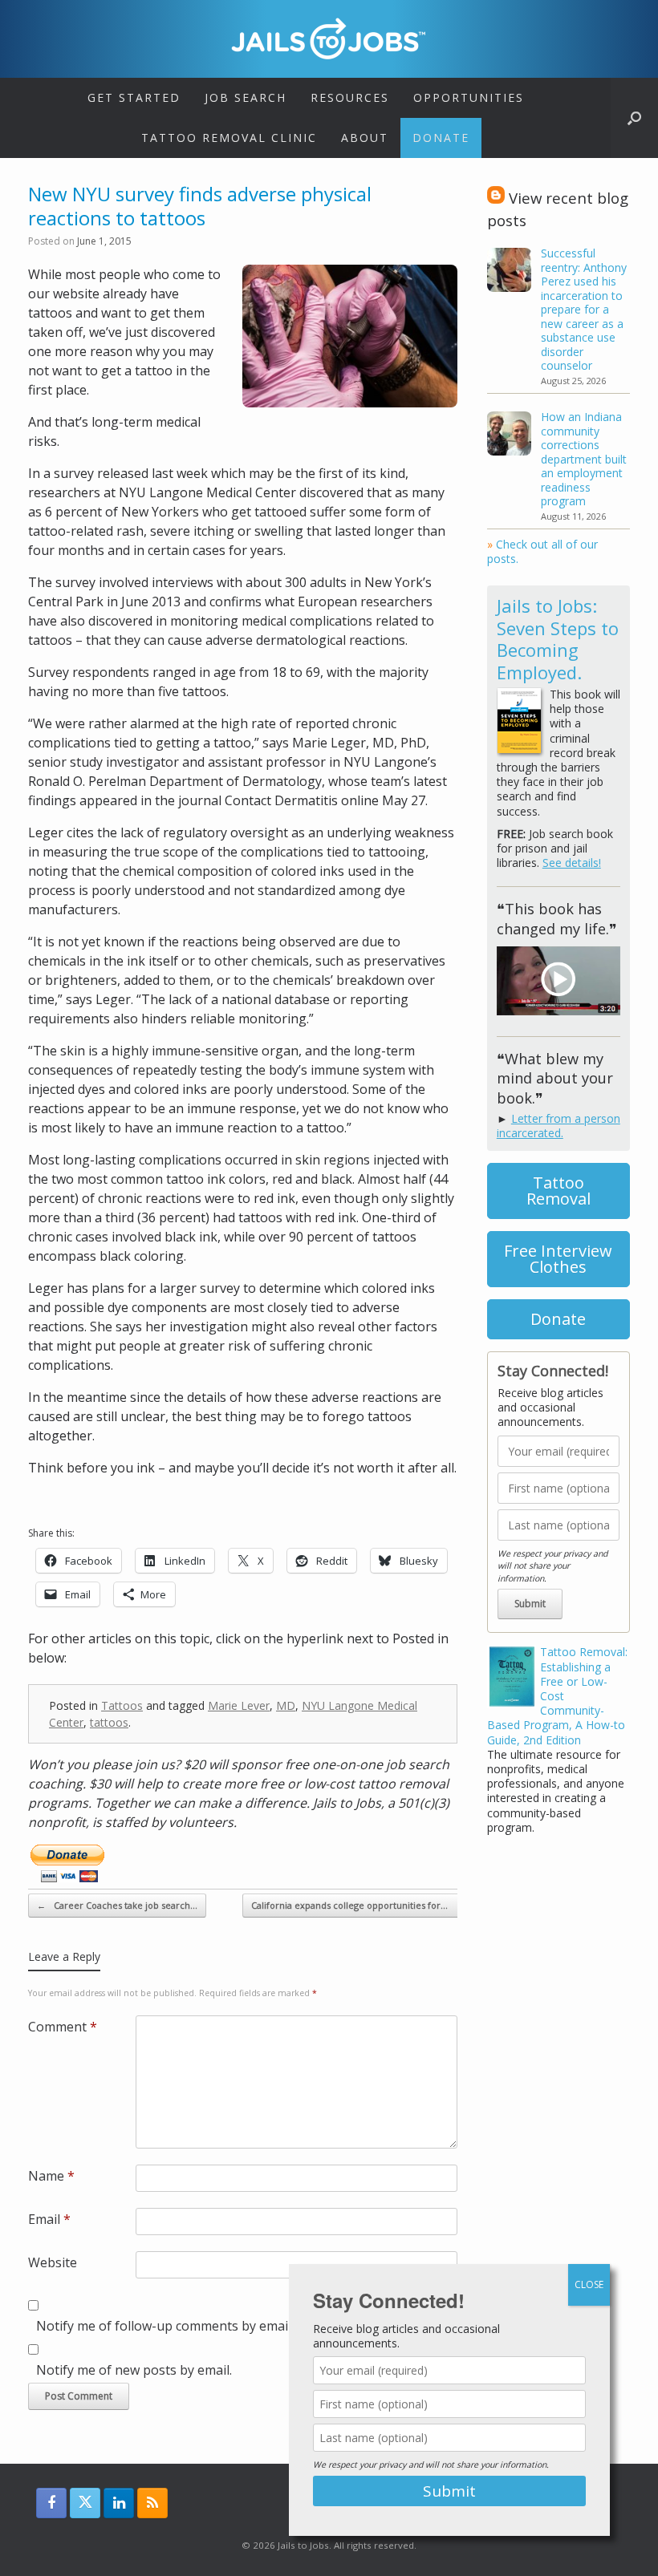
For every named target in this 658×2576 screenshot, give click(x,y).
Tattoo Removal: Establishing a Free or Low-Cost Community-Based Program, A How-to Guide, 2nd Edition (557, 1695)
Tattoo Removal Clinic (229, 138)
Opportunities (469, 97)
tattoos (109, 1722)
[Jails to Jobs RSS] (152, 2503)
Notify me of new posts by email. (134, 2370)
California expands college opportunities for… (358, 1905)
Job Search (246, 97)
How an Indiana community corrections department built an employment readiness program (584, 459)
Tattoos (122, 1705)
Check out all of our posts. (542, 551)
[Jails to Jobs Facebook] (51, 2503)
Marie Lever (239, 1705)
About (365, 138)
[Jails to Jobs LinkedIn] (119, 2503)
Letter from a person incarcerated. (558, 1126)
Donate (441, 138)
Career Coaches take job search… (117, 1905)
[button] (634, 118)
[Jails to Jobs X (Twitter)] (85, 2503)
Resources (350, 97)
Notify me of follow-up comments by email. (165, 2326)
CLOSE (589, 2284)
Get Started (134, 97)
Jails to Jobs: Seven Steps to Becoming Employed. (558, 639)
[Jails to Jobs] (329, 38)
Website (53, 2262)
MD (286, 1705)
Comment (63, 2027)
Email (49, 2219)
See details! (572, 863)
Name (51, 2176)
